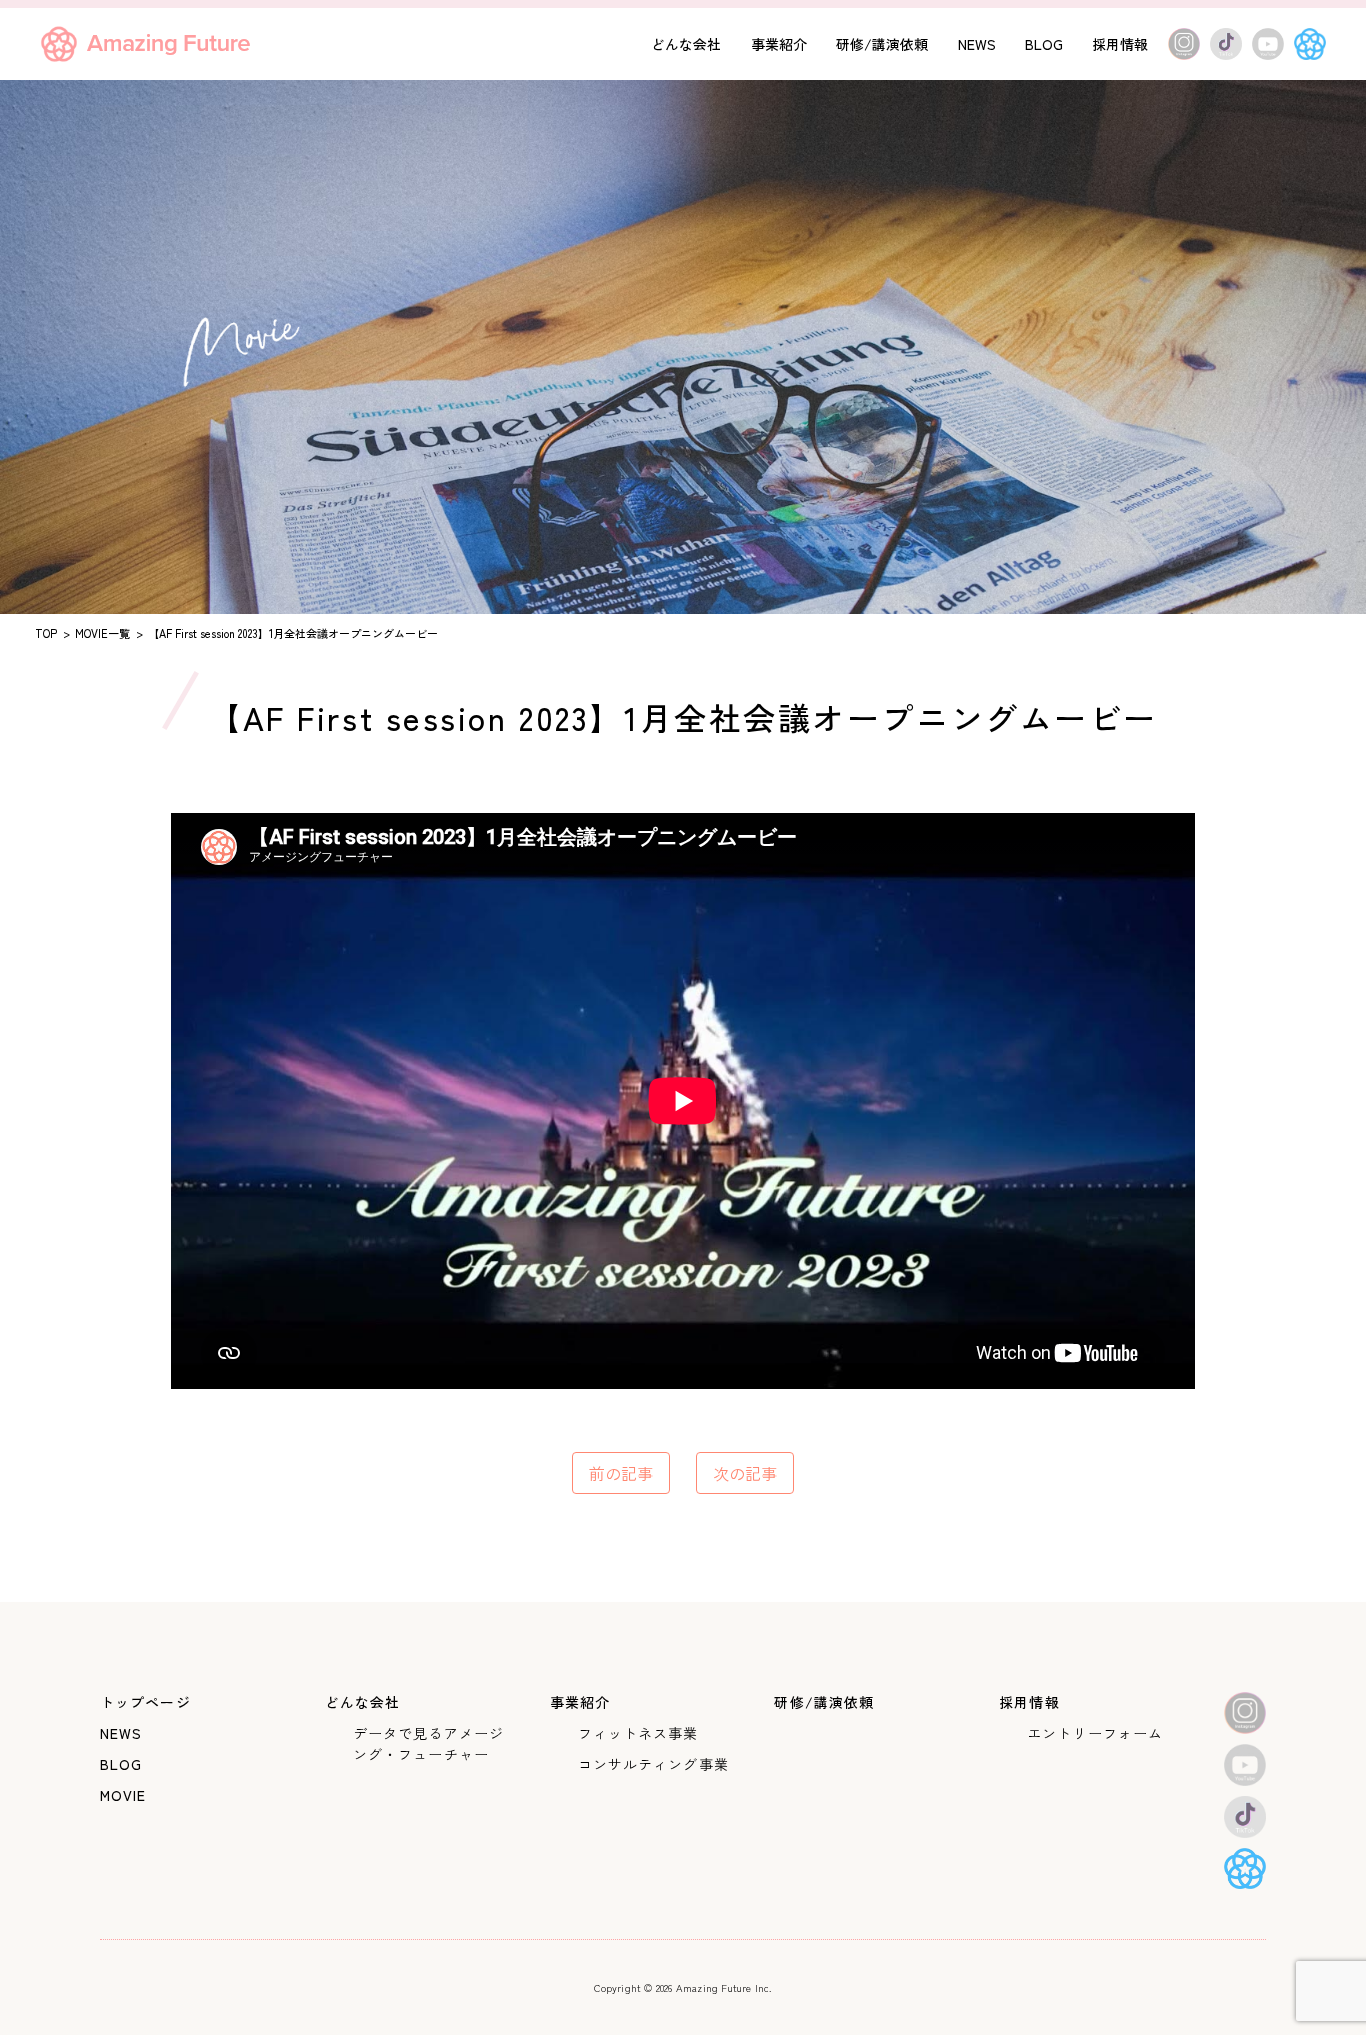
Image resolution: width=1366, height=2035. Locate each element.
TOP (46, 633)
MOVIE (123, 1795)
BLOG (1044, 44)
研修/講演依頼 (882, 44)
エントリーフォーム (1095, 1733)
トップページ (145, 1702)
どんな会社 (686, 44)
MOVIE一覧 (102, 633)
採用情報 (1120, 44)
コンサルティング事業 (653, 1764)
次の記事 (745, 1473)
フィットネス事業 (638, 1733)
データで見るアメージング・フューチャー (428, 1743)
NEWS (977, 44)
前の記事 (621, 1473)
